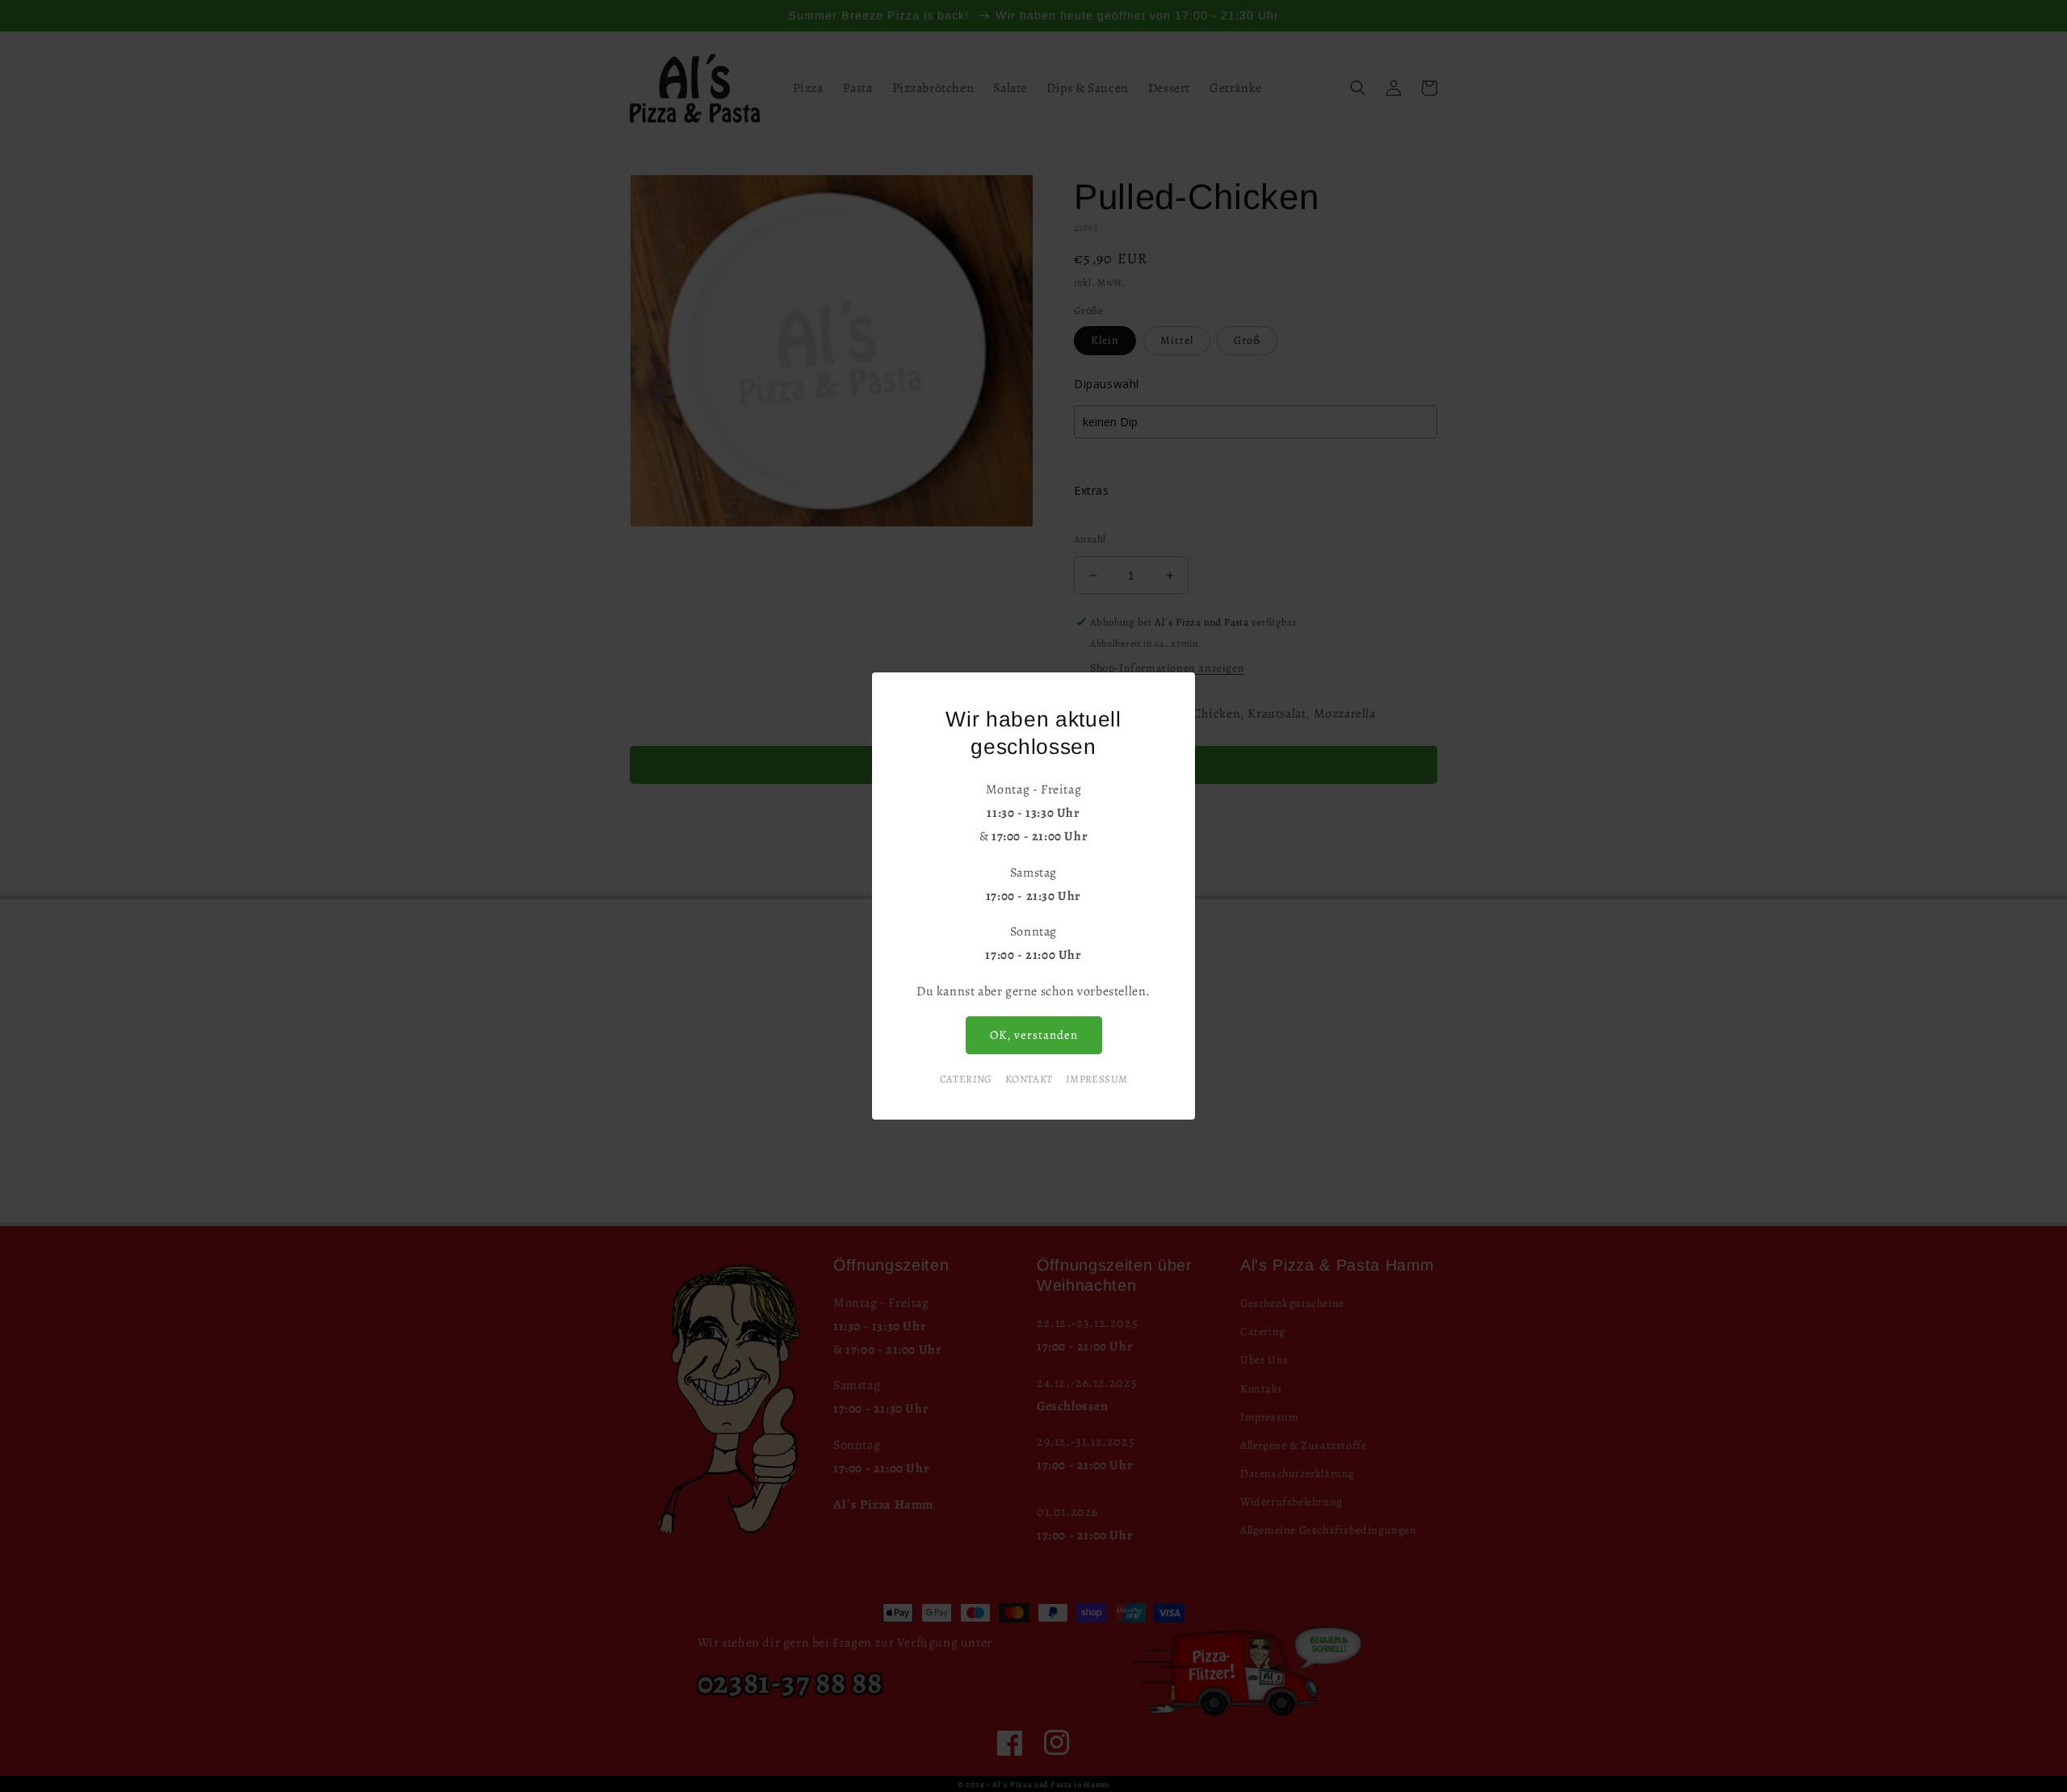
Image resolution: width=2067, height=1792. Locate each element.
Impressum (1097, 1079)
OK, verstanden (1034, 1035)
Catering (966, 1079)
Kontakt (1029, 1079)
